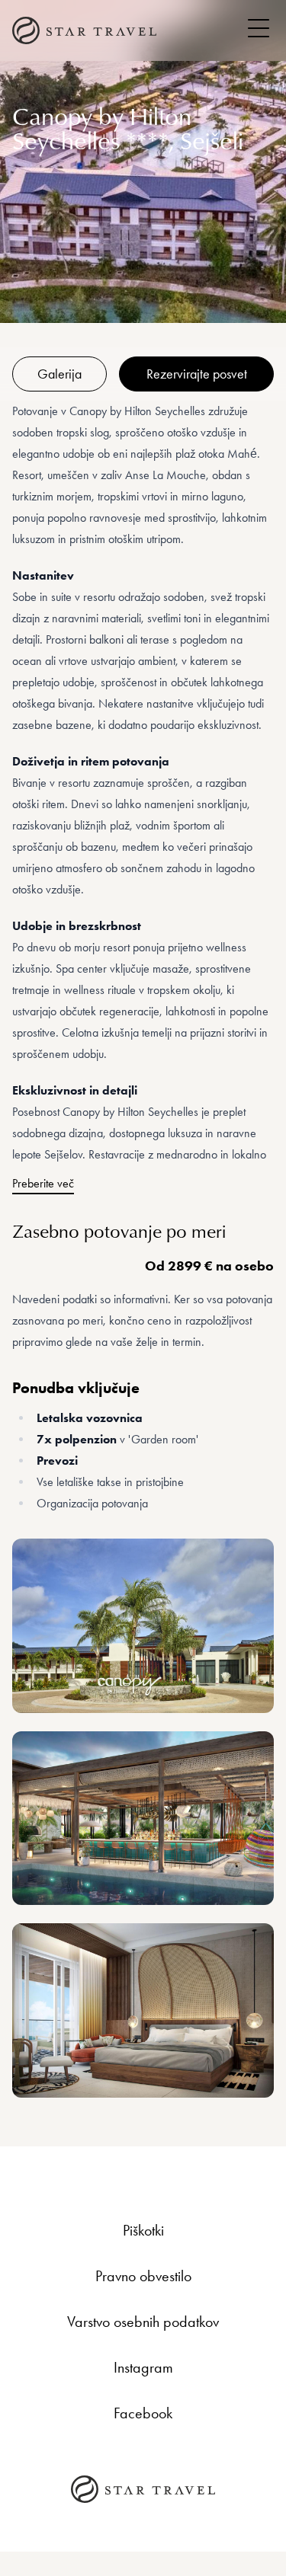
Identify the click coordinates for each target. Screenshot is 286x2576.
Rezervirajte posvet (197, 374)
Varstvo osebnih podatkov (143, 2322)
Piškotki (143, 2230)
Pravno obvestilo (143, 2276)
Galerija (59, 374)
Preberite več (43, 1183)
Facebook (143, 2413)
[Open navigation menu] (259, 28)
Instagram (143, 2367)
